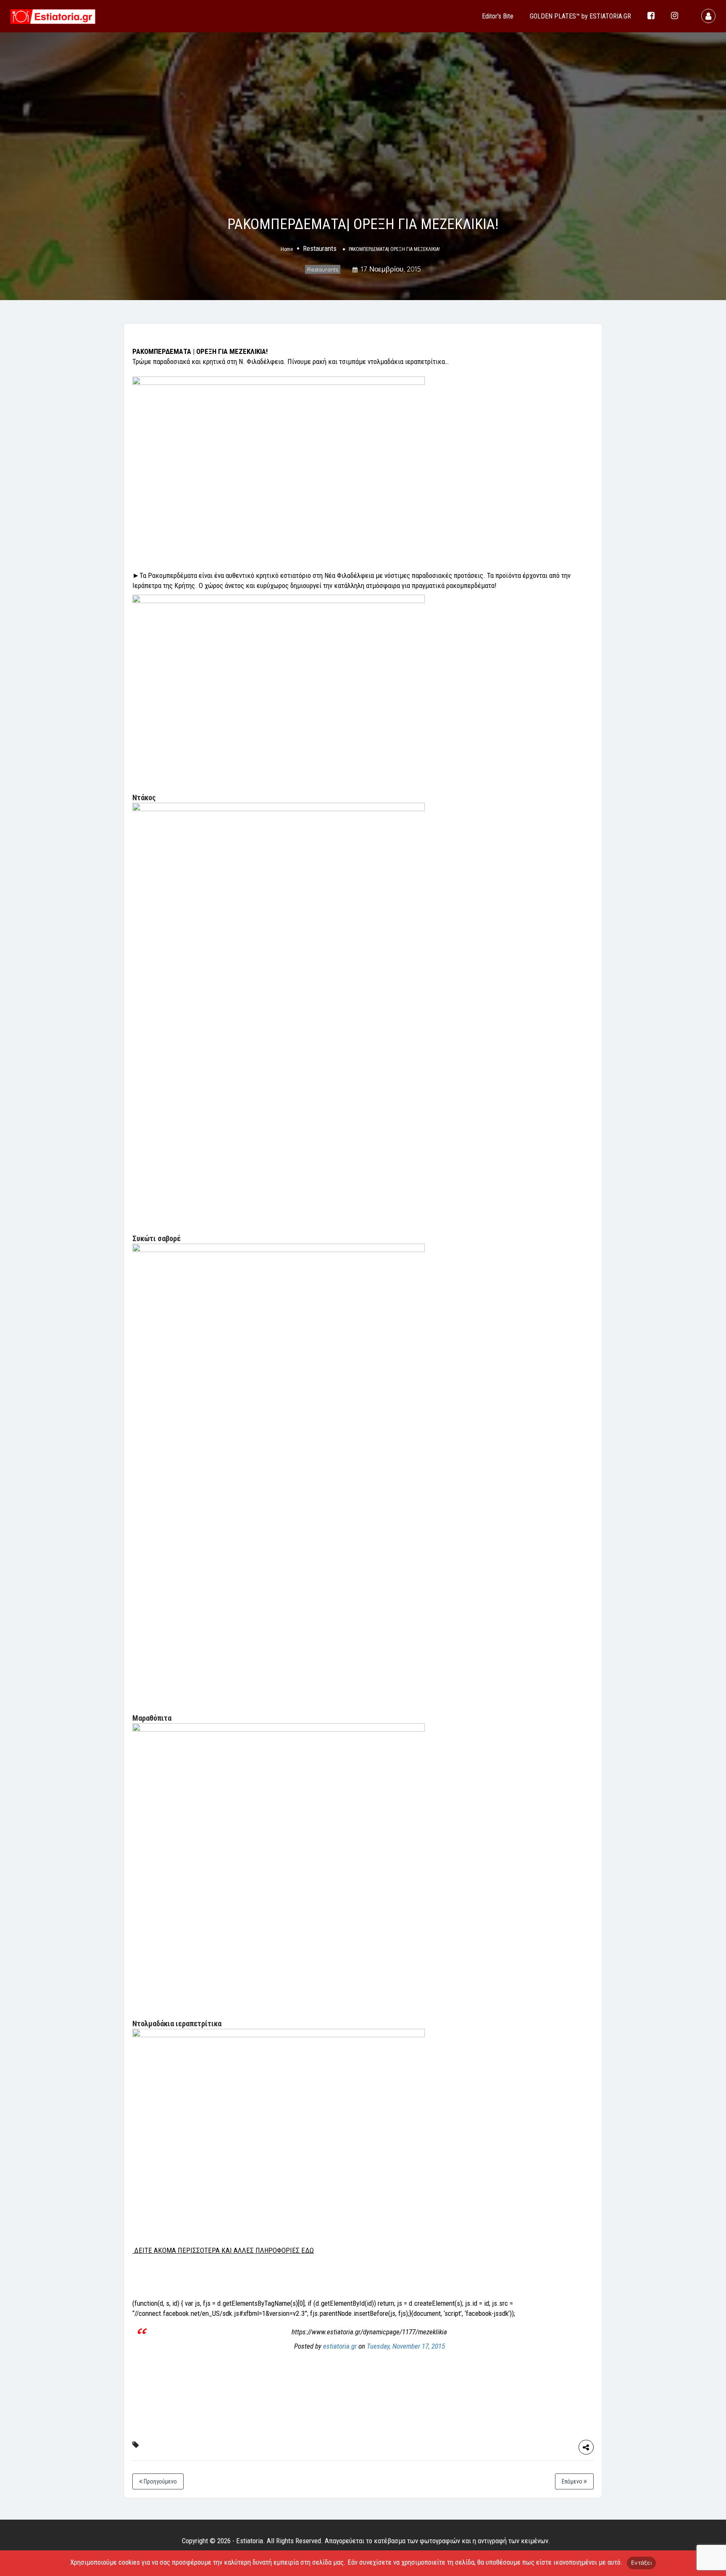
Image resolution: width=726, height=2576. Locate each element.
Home (287, 250)
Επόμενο (573, 2481)
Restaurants (320, 249)
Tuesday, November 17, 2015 (406, 2346)
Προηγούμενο (160, 2481)
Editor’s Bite (498, 16)
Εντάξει (641, 2563)
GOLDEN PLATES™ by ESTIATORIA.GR (580, 16)
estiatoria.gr (340, 2346)
